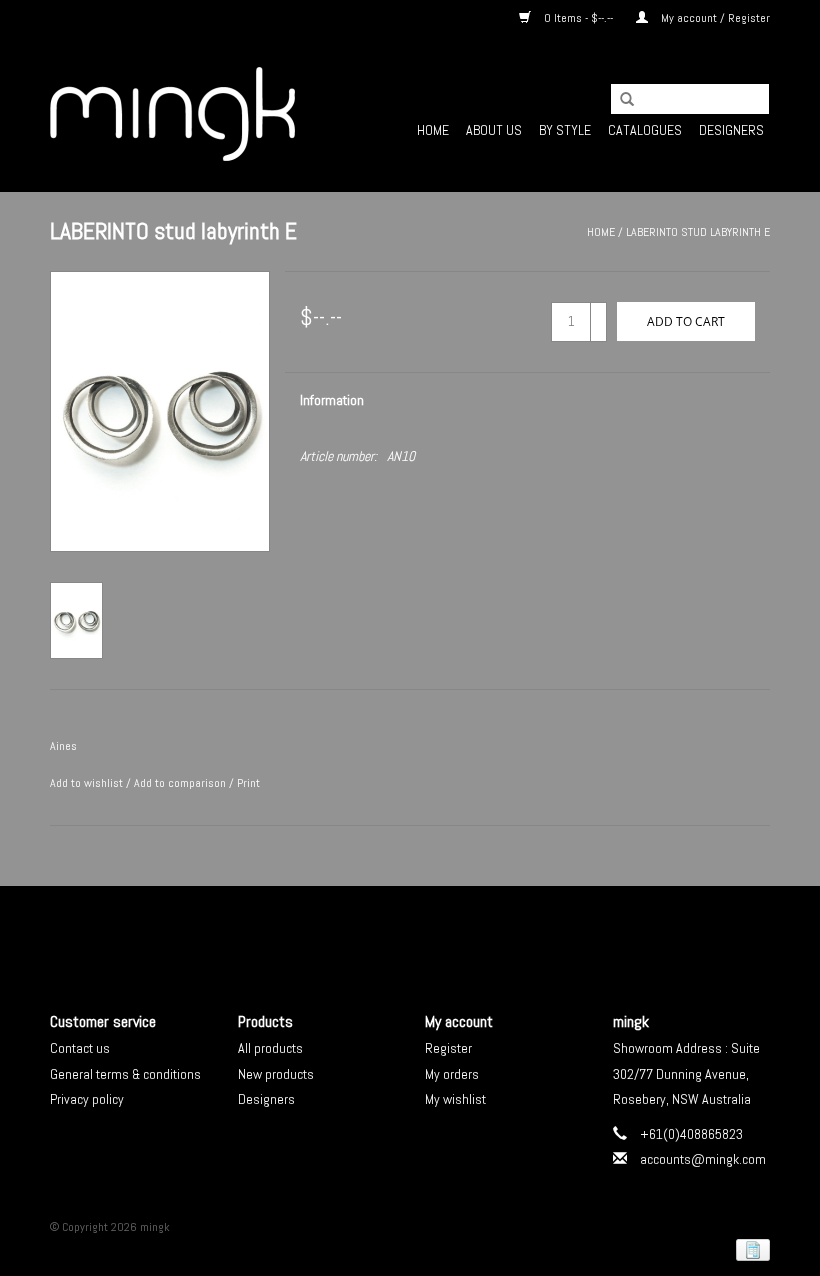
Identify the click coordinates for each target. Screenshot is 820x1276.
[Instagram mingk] (445, 932)
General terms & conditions (125, 1074)
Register (448, 1048)
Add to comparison (181, 783)
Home (433, 130)
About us (494, 130)
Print (248, 783)
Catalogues (645, 130)
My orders (452, 1074)
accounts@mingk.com (703, 1159)
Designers (731, 130)
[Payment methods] (749, 1249)
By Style (565, 130)
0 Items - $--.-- (578, 18)
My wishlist (455, 1099)
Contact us (80, 1048)
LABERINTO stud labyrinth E (698, 232)
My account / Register (714, 18)
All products (270, 1048)
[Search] (620, 100)
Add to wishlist (86, 783)
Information (332, 400)
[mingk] (172, 114)
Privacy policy (87, 1099)
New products (276, 1074)
